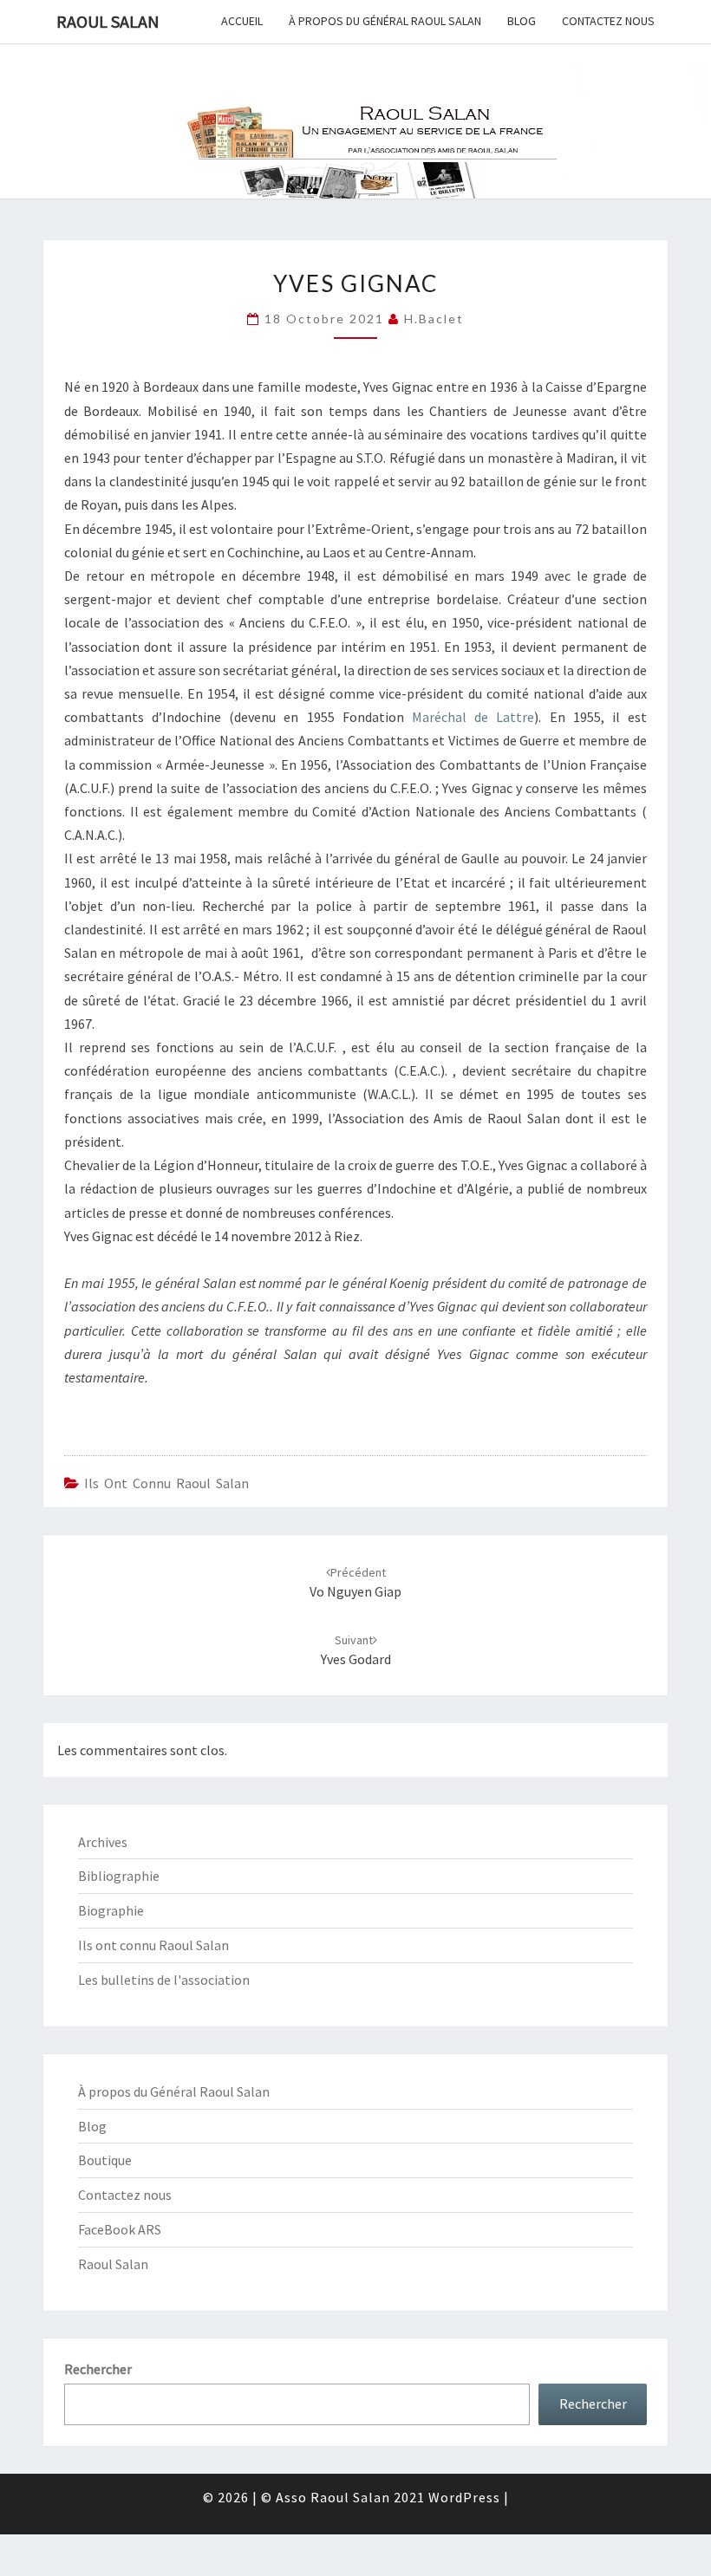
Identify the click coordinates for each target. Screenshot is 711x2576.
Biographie (111, 1910)
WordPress (464, 2497)
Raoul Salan (108, 21)
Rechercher (98, 2369)
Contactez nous (608, 21)
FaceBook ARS (120, 2229)
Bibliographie (119, 1876)
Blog (522, 21)
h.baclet (434, 319)
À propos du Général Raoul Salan (385, 21)
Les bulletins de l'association (164, 1980)
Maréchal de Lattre (473, 717)
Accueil (242, 21)
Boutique (105, 2160)
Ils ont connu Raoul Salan (166, 1483)
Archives (103, 1842)
